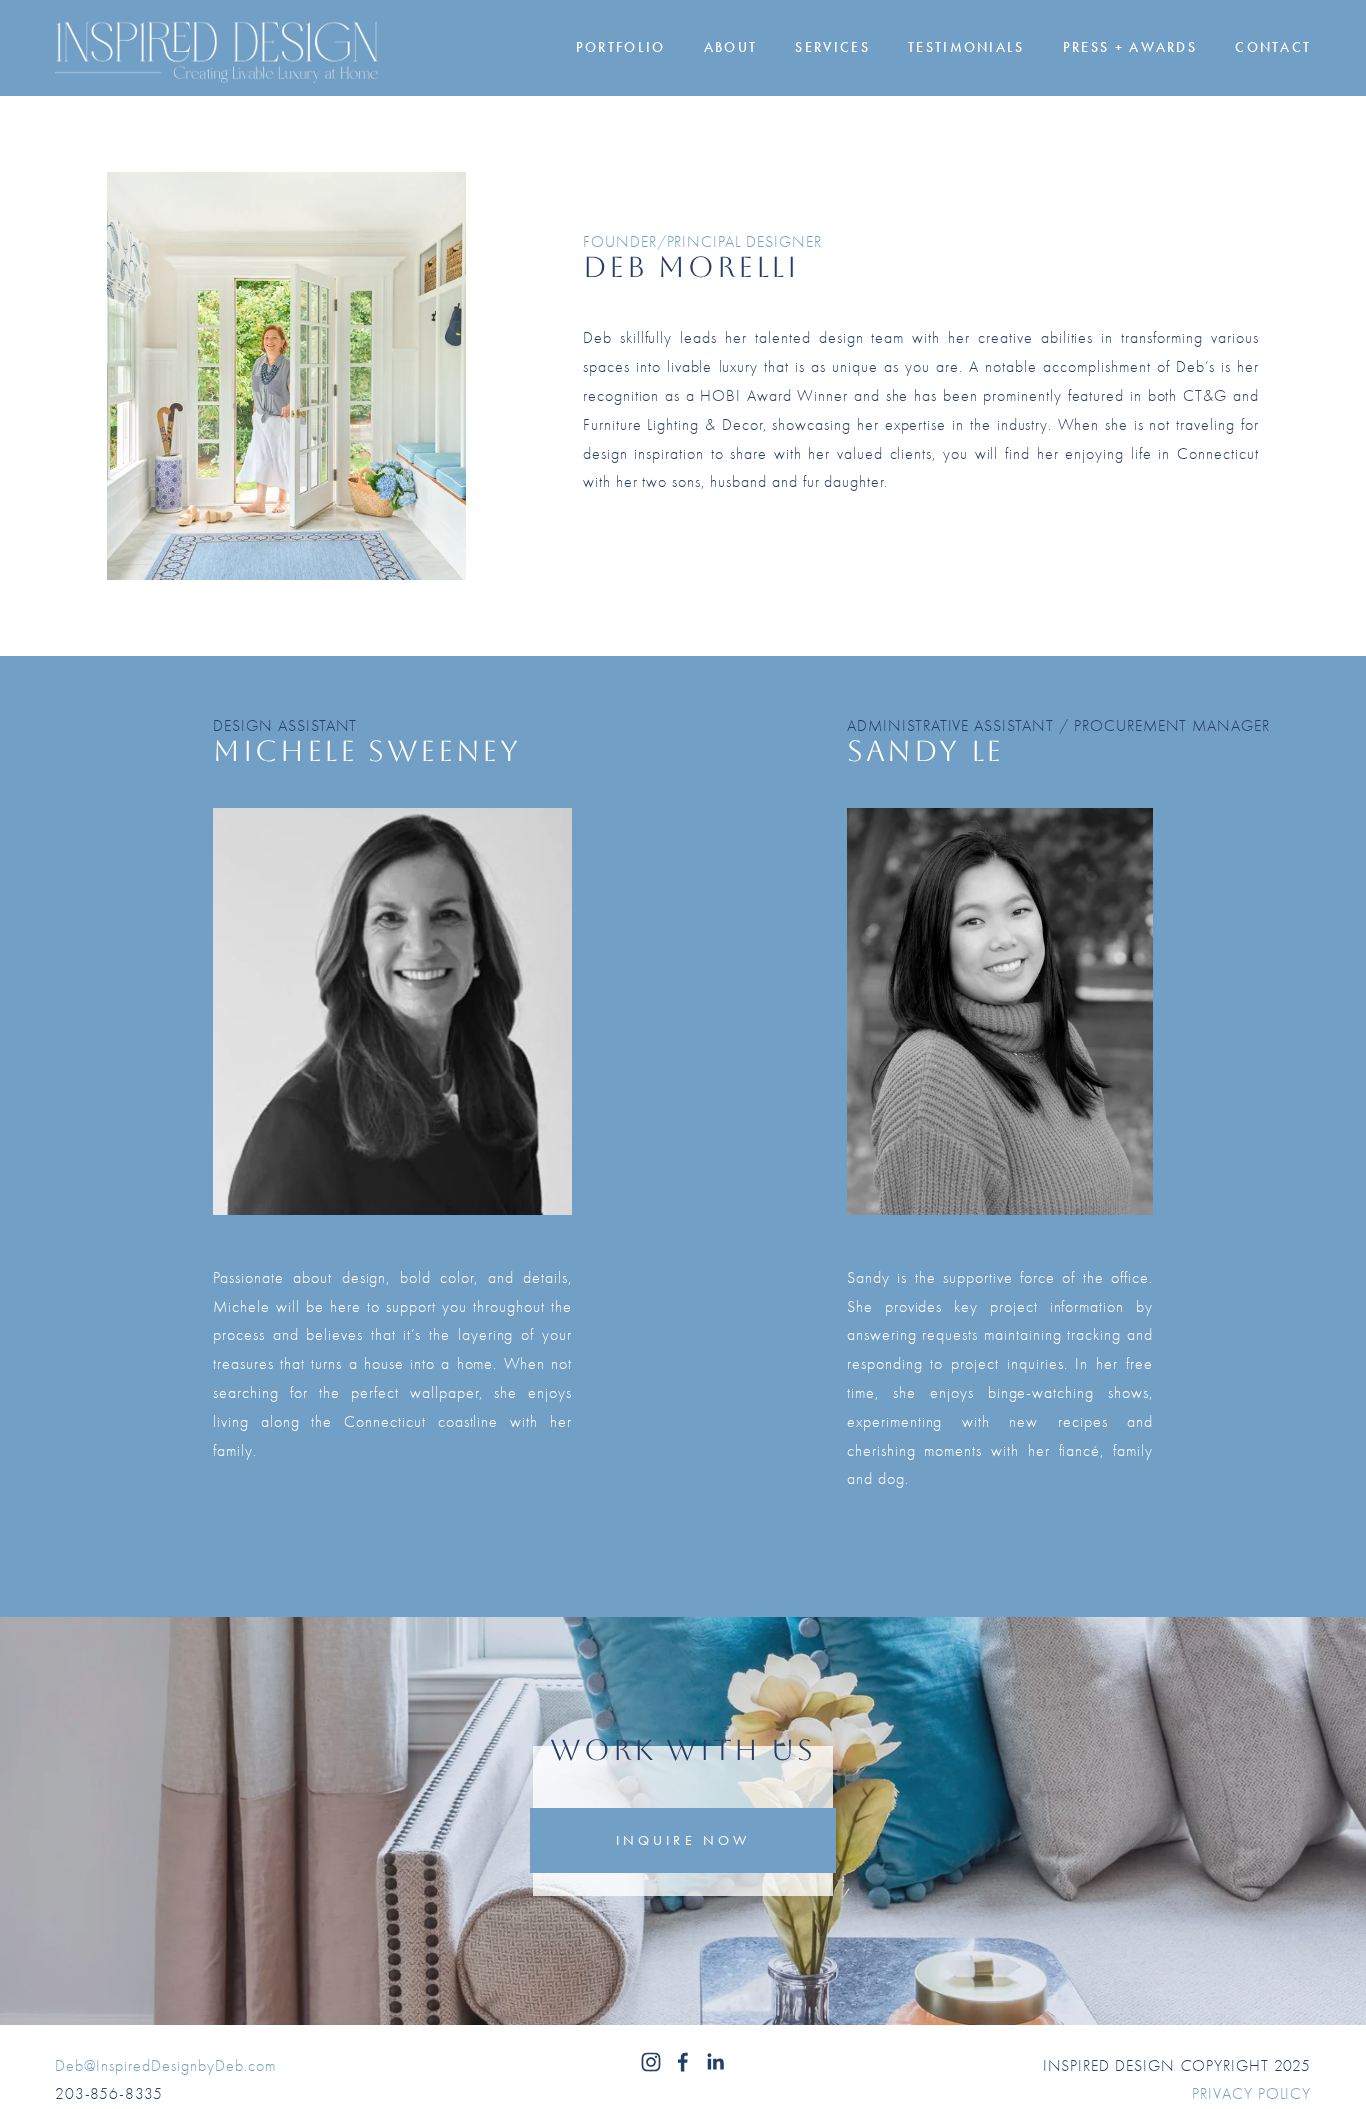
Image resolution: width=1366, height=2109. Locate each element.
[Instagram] (651, 2062)
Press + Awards (1130, 48)
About (731, 48)
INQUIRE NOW (683, 1840)
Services (832, 48)
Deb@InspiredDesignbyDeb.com (165, 2066)
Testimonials (966, 48)
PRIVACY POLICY (1251, 2094)
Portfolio (621, 48)
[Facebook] (683, 2062)
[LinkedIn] (715, 2062)
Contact (1273, 48)
